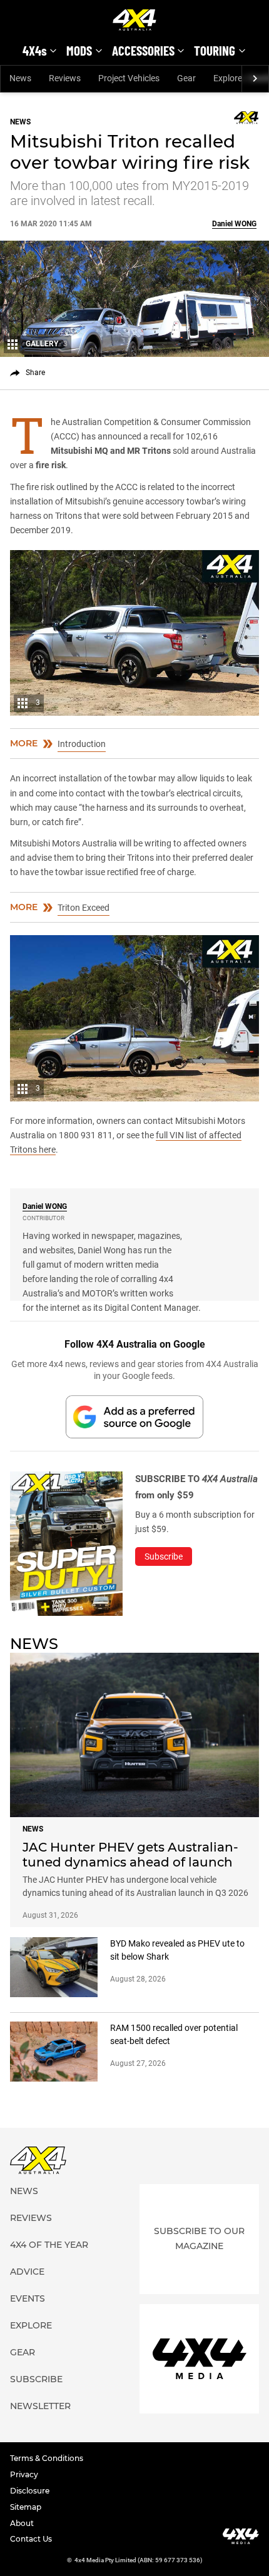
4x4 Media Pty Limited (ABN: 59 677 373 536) (139, 2560)
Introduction (82, 744)
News (20, 78)
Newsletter (40, 2406)
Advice (27, 2272)
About (22, 2523)
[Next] (255, 79)
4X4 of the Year (49, 2245)
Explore (31, 2325)
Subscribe (36, 2379)
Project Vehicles (129, 78)
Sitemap (26, 2507)
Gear (186, 78)
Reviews (65, 78)
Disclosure (30, 2491)
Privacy (24, 2474)
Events (28, 2298)
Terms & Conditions (47, 2458)
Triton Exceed (84, 908)
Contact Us (31, 2539)
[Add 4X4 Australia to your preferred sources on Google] (134, 1417)
